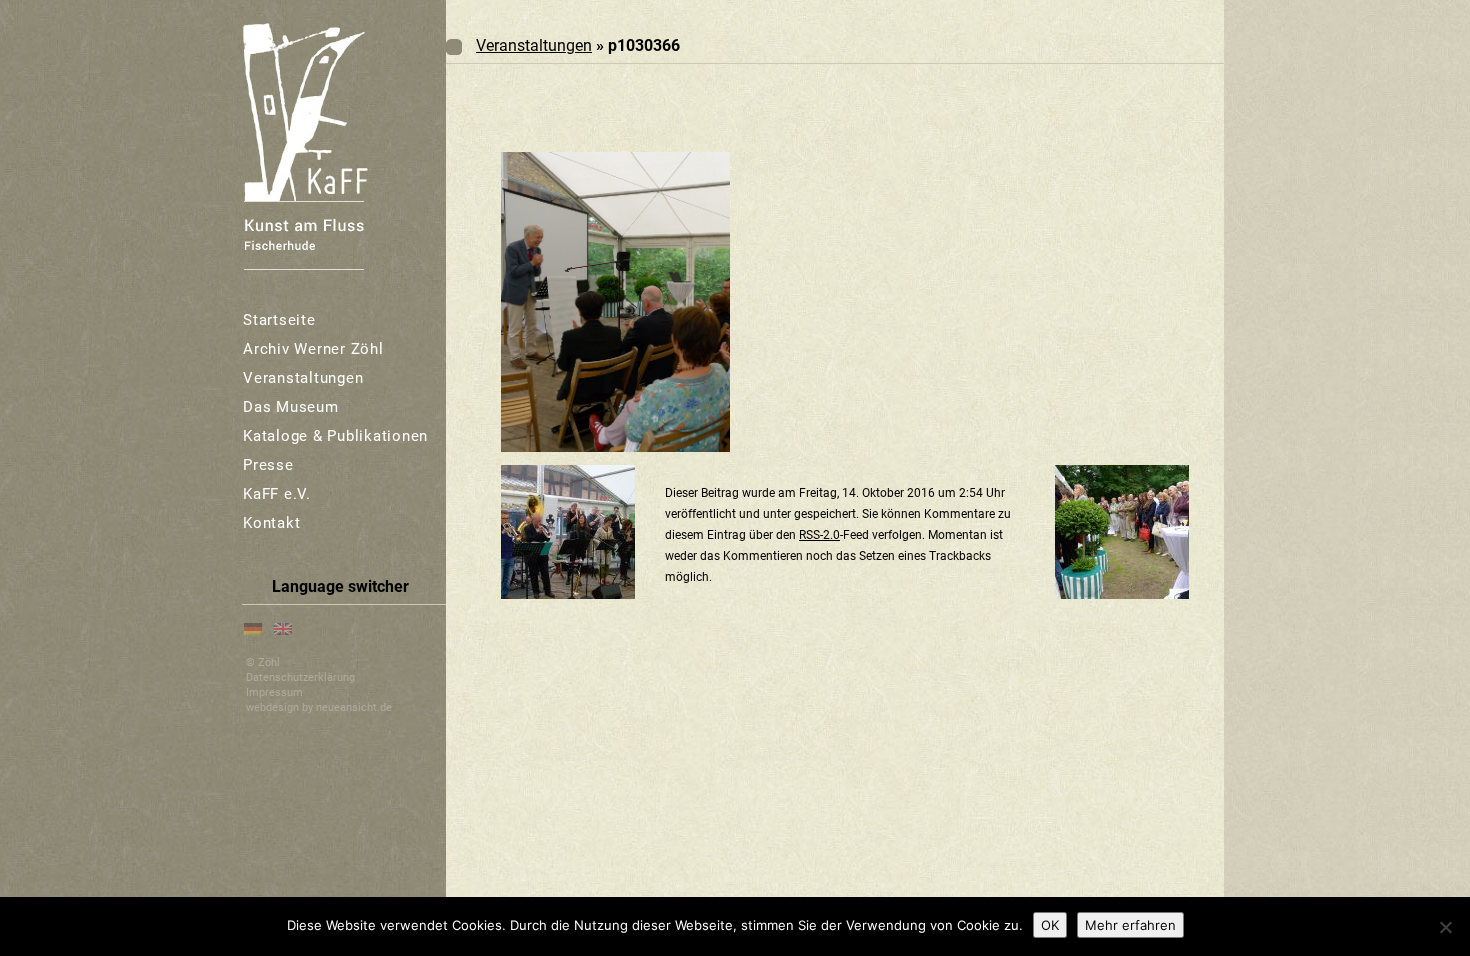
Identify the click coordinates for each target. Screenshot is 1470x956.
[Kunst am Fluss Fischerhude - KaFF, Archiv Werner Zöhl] (303, 144)
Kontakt (271, 523)
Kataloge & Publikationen (335, 436)
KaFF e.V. (277, 494)
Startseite (279, 320)
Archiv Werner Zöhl (313, 349)
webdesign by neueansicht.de (319, 707)
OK (1050, 925)
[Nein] (1445, 927)
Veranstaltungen (303, 378)
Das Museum (291, 407)
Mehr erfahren (1130, 925)
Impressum (274, 692)
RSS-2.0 (819, 535)
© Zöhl (263, 662)
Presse (268, 465)
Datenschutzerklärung (300, 677)
